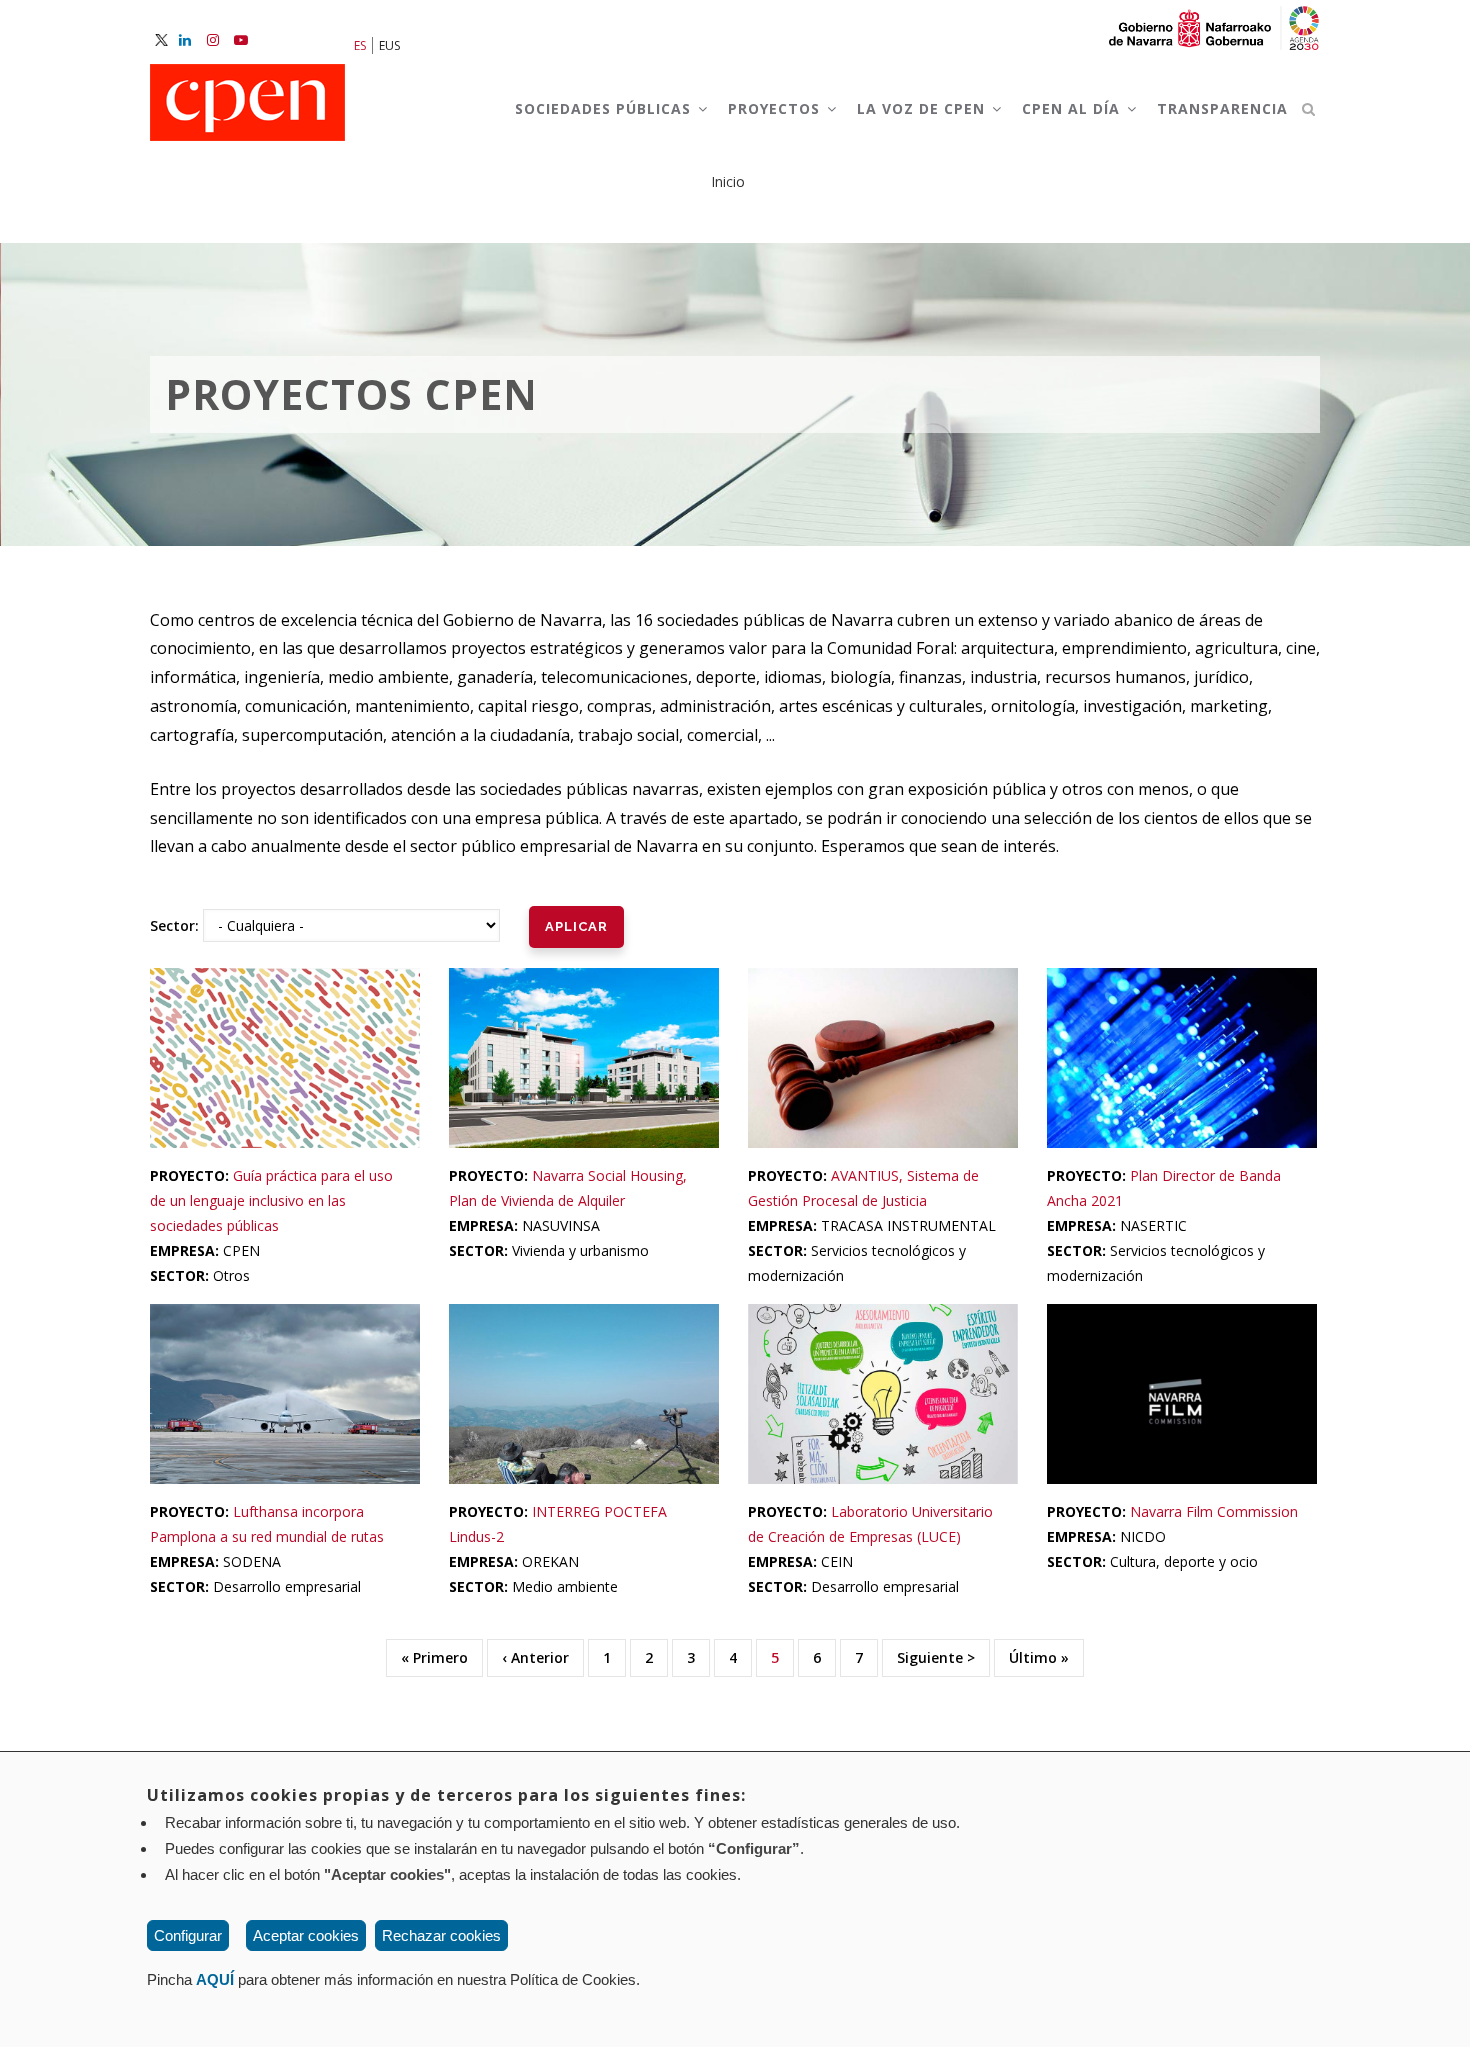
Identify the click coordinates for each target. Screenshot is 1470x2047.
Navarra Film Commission (1214, 1511)
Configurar (188, 1935)
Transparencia (1222, 108)
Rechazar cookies (441, 1935)
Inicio (728, 181)
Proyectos (776, 108)
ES (360, 45)
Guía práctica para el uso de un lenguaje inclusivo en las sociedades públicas (271, 1200)
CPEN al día (1073, 108)
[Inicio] (247, 104)
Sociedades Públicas (605, 108)
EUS (389, 45)
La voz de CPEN (923, 108)
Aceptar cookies (306, 1935)
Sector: (174, 925)
